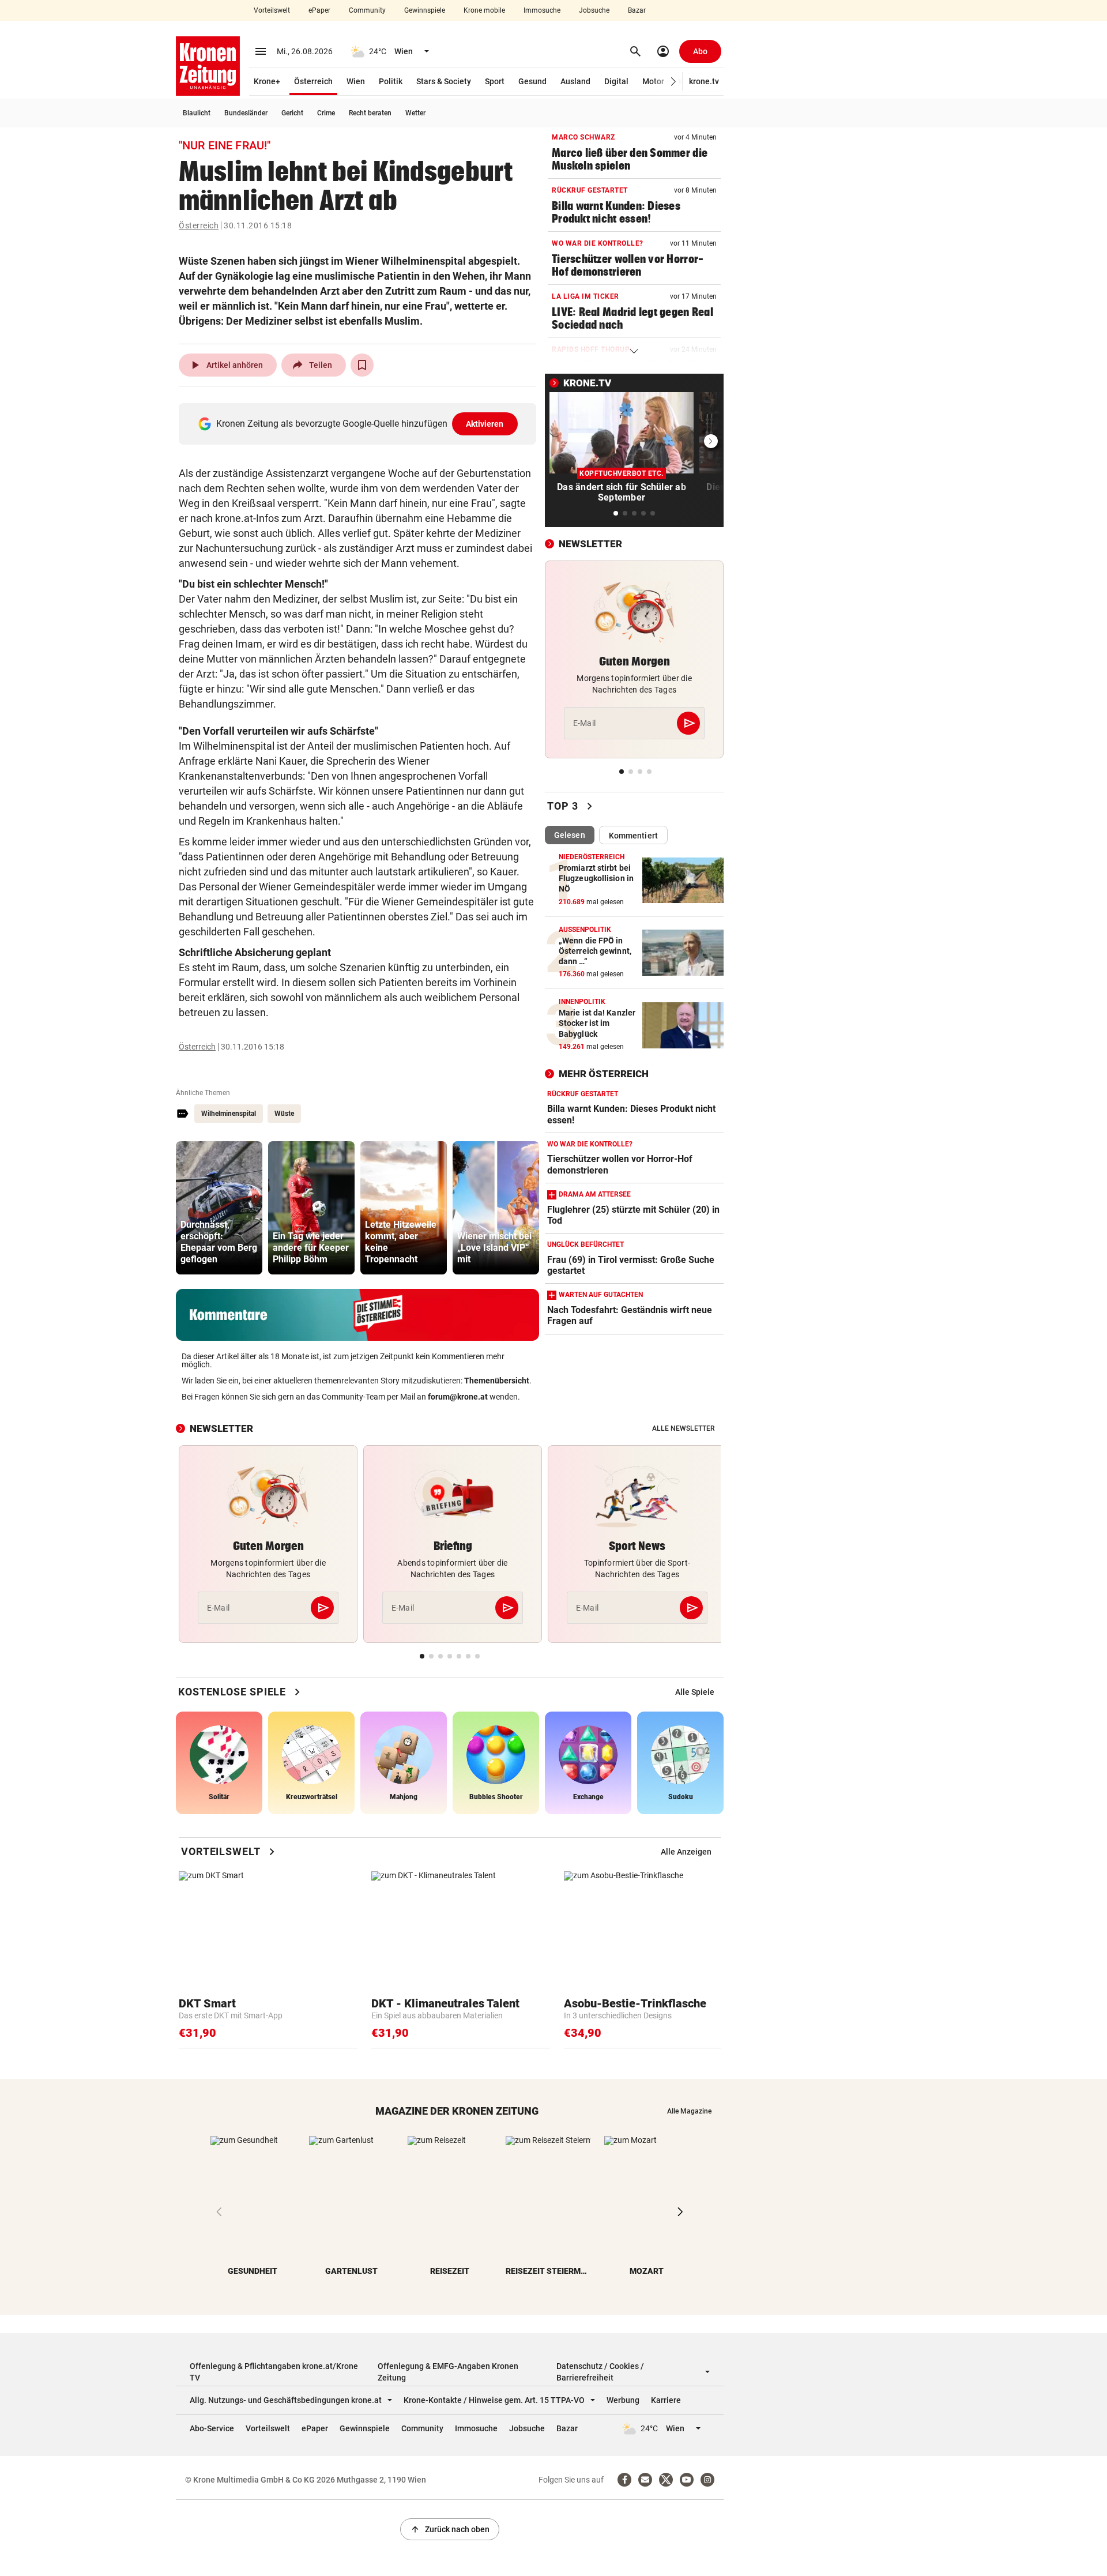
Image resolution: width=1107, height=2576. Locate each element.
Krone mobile (484, 10)
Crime (326, 113)
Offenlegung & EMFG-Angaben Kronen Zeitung (448, 2372)
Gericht (292, 113)
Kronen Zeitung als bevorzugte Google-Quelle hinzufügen (360, 424)
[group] (219, 1208)
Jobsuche (594, 10)
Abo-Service (212, 2428)
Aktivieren (485, 424)
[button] (674, 82)
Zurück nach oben (450, 2529)
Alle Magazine (689, 2111)
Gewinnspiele (425, 10)
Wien (356, 81)
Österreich (313, 81)
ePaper (319, 10)
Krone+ (267, 81)
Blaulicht (197, 113)
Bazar (637, 10)
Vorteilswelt (272, 10)
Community (367, 10)
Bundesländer (246, 113)
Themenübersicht (497, 1381)
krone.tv (704, 81)
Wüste (284, 1114)
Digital (616, 81)
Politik (391, 81)
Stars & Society (444, 81)
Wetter (415, 113)
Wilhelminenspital (229, 1114)
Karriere (666, 2400)
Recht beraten (370, 113)
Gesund (532, 81)
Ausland (575, 81)
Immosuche (542, 10)
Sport (495, 81)
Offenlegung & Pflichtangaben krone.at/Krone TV (274, 2372)
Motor (653, 81)
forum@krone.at (458, 1397)
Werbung (623, 2400)
